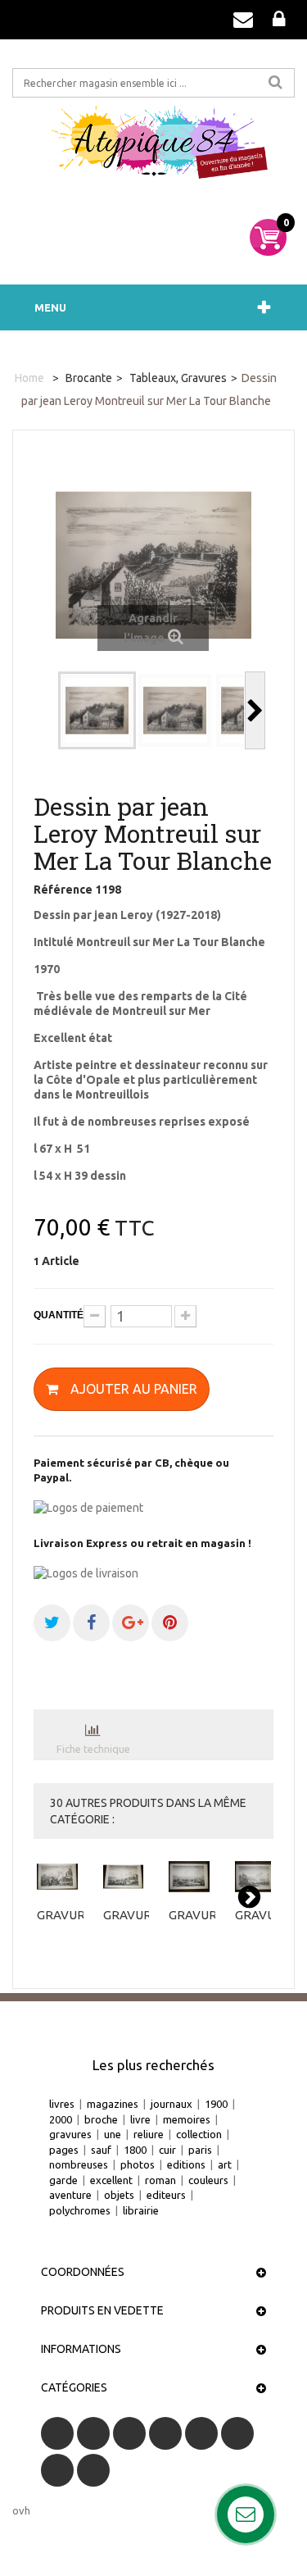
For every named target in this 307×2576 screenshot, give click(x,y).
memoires (187, 2119)
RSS (129, 2433)
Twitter (93, 2433)
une (113, 2134)
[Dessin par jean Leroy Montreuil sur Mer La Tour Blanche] (97, 710)
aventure (70, 2195)
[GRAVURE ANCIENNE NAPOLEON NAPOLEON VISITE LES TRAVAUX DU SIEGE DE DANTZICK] (192, 1877)
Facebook (57, 2433)
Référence (63, 890)
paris (200, 2150)
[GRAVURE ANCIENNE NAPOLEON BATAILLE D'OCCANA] (60, 1877)
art (225, 2164)
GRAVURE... (68, 1915)
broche (101, 2119)
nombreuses (79, 2164)
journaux (172, 2104)
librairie (141, 2210)
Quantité (59, 1315)
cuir (167, 2150)
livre (140, 2119)
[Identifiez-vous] (279, 20)
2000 (61, 2119)
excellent (111, 2180)
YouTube (165, 2433)
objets (119, 2195)
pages (64, 2150)
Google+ (201, 2433)
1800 (135, 2150)
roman (160, 2180)
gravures (70, 2134)
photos (138, 2164)
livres (62, 2104)
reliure (149, 2134)
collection (199, 2134)
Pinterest (237, 2433)
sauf (101, 2150)
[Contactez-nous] (243, 20)
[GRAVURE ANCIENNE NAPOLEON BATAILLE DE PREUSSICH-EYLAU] (258, 1877)
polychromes (80, 2210)
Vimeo (57, 2470)
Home (29, 378)
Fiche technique (93, 1749)
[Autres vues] (48, 710)
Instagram (93, 2470)
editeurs (166, 2195)
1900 (216, 2104)
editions (186, 2164)
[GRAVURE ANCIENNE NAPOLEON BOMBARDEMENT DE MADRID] (126, 1877)
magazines (113, 2104)
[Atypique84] (153, 148)
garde (63, 2180)
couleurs (208, 2180)
